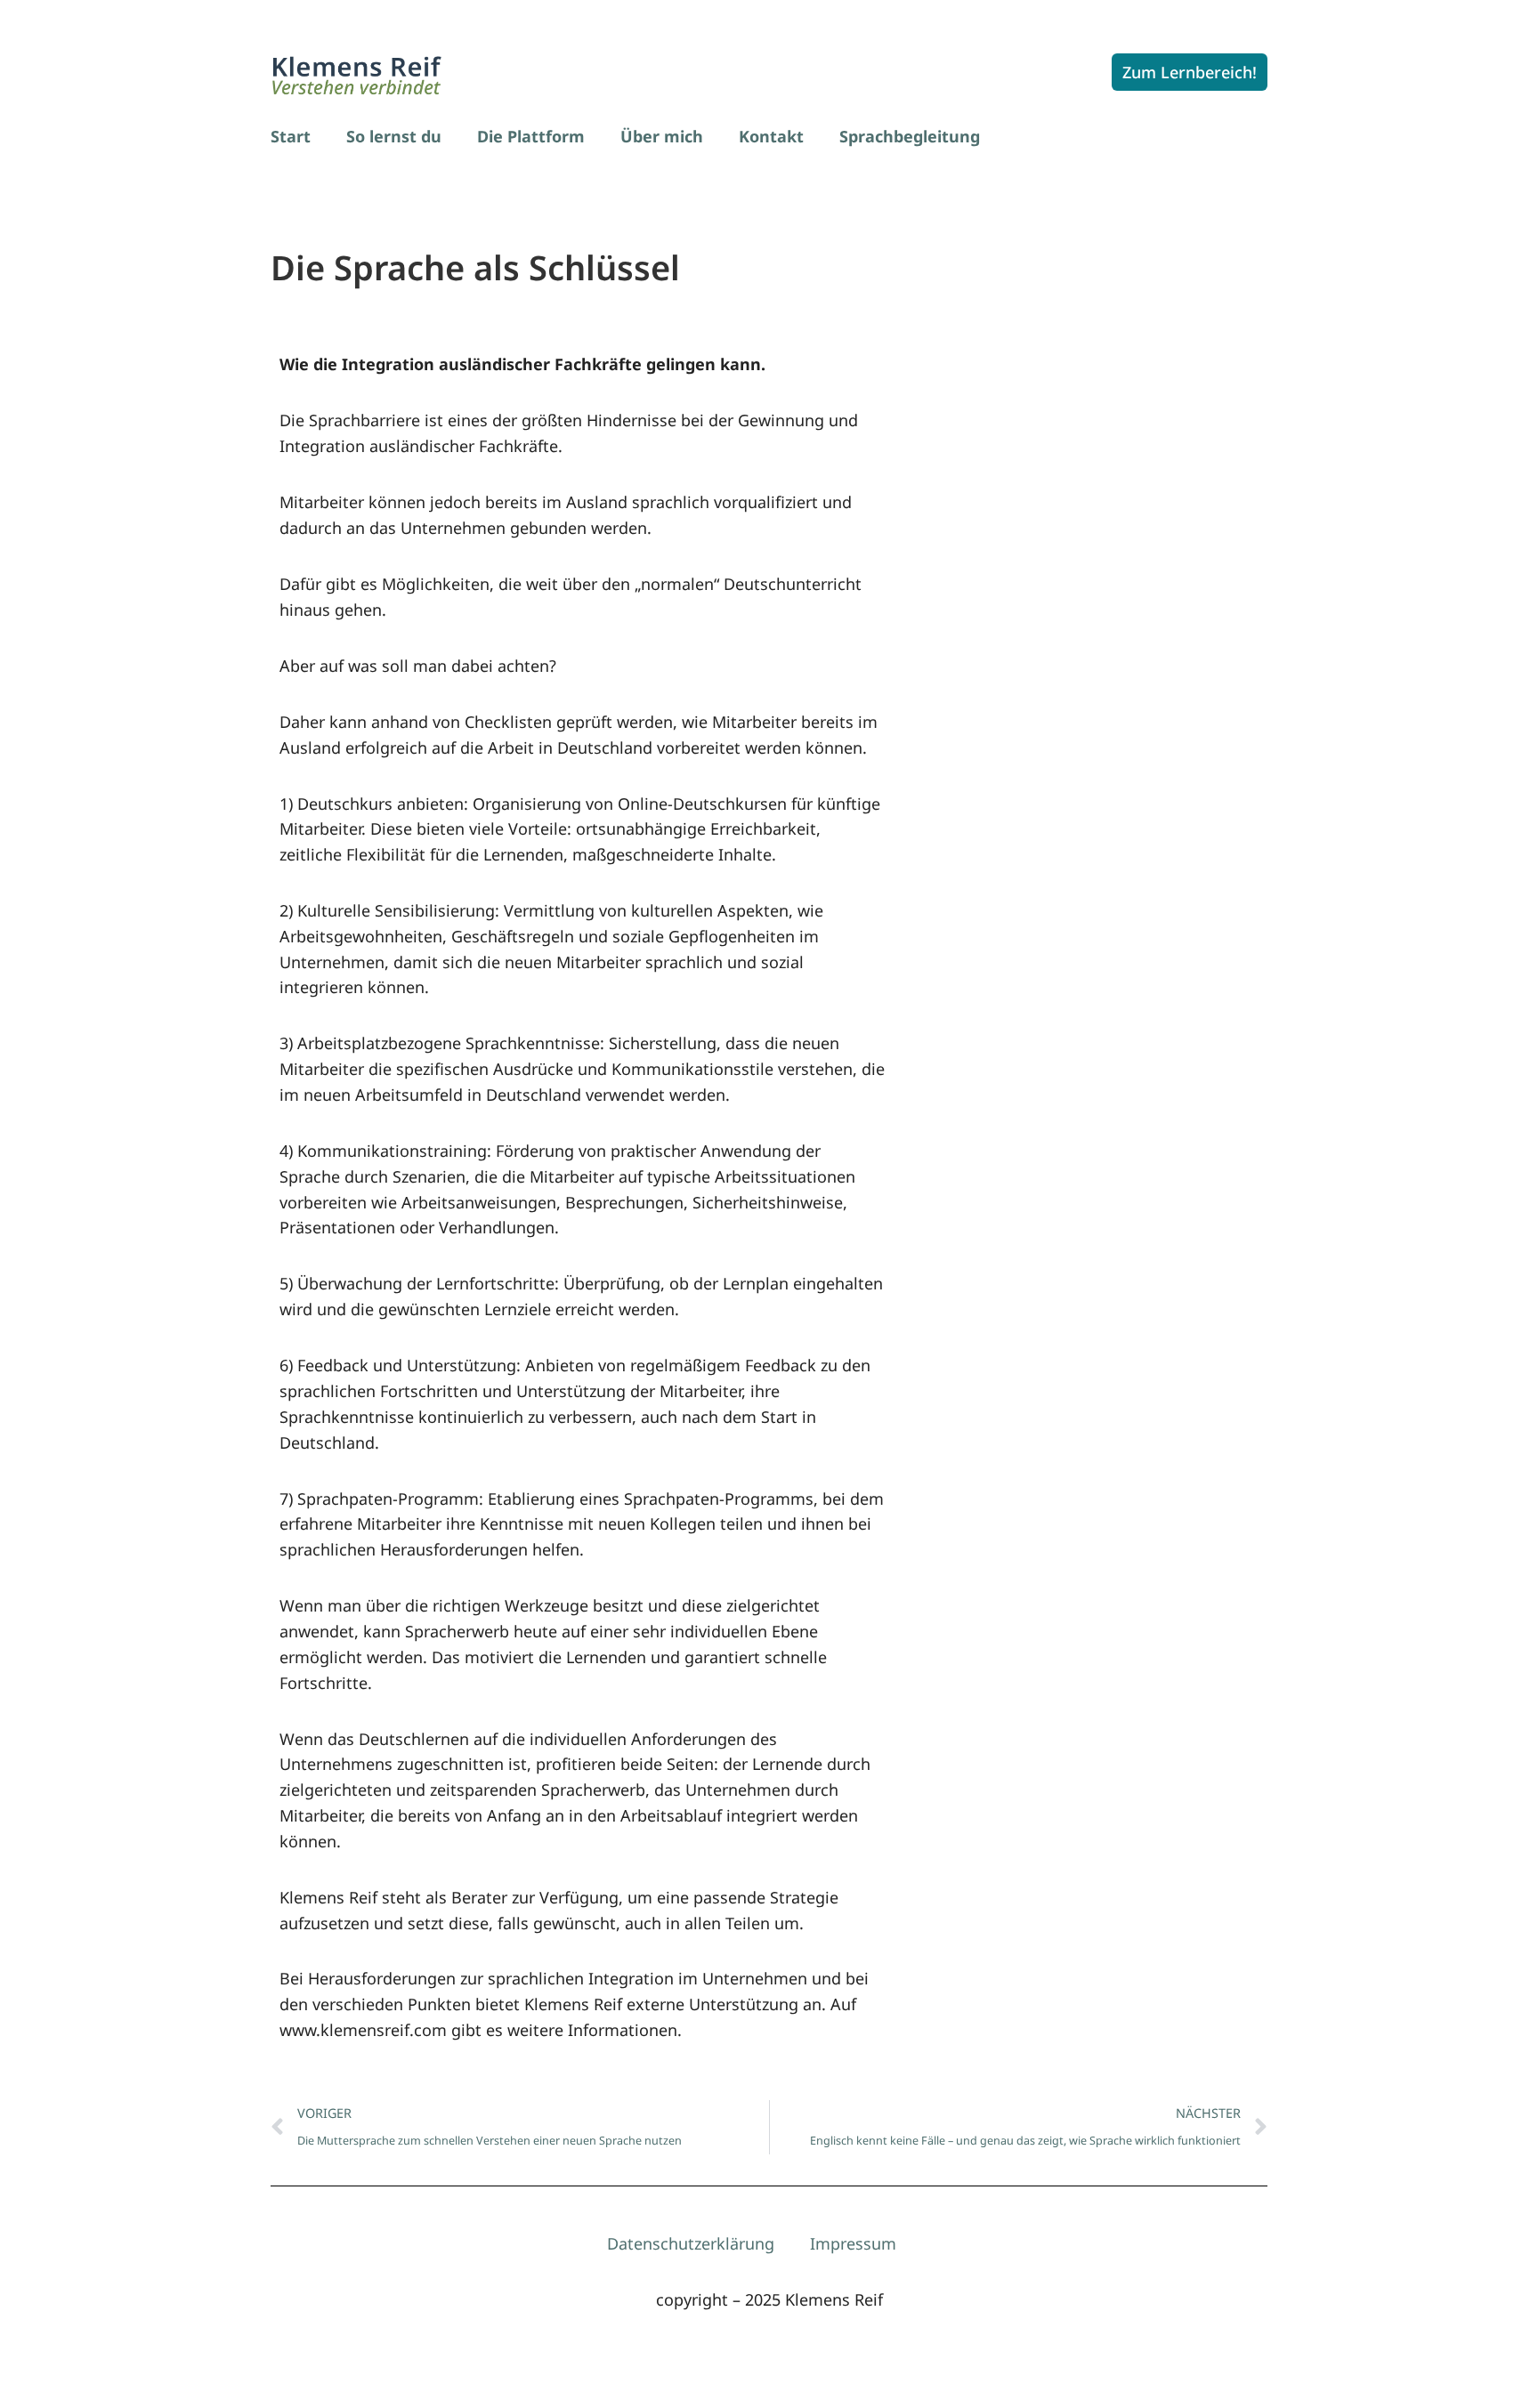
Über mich (662, 136)
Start (291, 136)
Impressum (853, 2243)
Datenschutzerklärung (691, 2243)
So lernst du (394, 136)
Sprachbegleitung (910, 136)
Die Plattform (531, 136)
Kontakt (771, 136)
